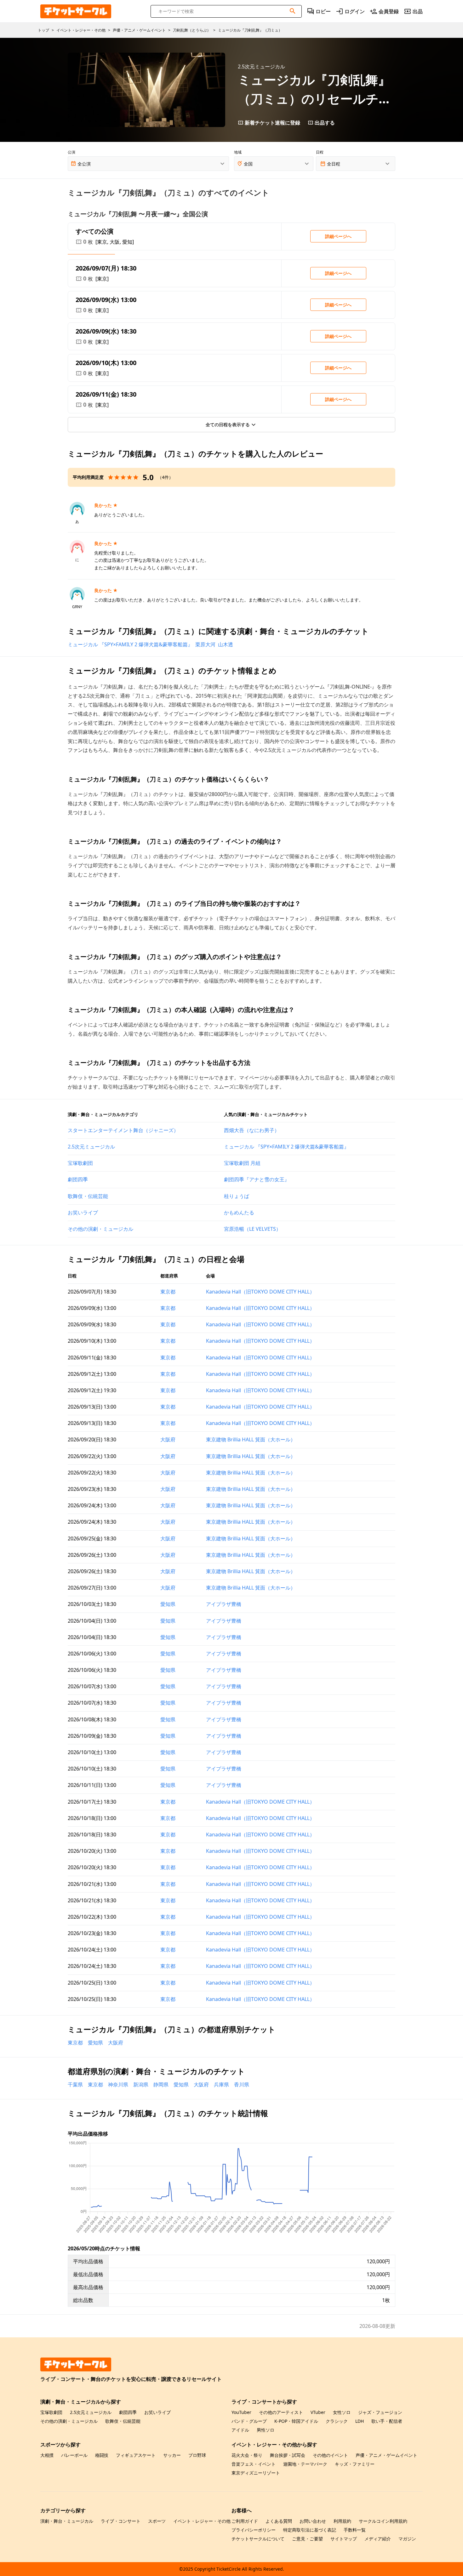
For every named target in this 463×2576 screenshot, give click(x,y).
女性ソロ (342, 2412)
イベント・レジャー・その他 (202, 2521)
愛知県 (168, 1604)
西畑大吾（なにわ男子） (252, 1130)
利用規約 (342, 2521)
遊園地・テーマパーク (305, 2464)
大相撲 (47, 2455)
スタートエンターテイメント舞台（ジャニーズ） (123, 1130)
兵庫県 (221, 2085)
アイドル (240, 2430)
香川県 (242, 2085)
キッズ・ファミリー (355, 2464)
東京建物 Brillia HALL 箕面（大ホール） (251, 1439)
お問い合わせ (313, 2521)
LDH (360, 2421)
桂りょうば (237, 1196)
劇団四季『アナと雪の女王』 (257, 1179)
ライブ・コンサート (121, 2521)
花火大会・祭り (247, 2455)
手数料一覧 (355, 2530)
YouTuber (241, 2412)
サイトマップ (344, 2539)
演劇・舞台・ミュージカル (67, 2521)
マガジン (407, 2539)
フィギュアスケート (136, 2455)
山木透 (226, 644)
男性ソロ (266, 2430)
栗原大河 (205, 644)
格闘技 (102, 2455)
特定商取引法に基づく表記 (310, 2530)
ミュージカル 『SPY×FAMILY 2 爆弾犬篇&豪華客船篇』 (130, 644)
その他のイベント (330, 2455)
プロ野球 (197, 2455)
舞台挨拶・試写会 (288, 2455)
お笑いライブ (83, 1212)
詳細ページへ (338, 236)
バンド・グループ (249, 2421)
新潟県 (141, 2085)
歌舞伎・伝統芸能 (88, 1196)
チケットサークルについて (258, 2539)
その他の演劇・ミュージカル (100, 1229)
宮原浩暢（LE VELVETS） (252, 1229)
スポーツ (157, 2521)
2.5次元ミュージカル (91, 1147)
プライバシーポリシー (254, 2530)
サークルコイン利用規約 (383, 2521)
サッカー (172, 2455)
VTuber (318, 2412)
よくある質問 (279, 2521)
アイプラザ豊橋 (224, 1604)
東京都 (168, 1292)
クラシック (337, 2421)
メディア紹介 (378, 2539)
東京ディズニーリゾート (256, 2473)
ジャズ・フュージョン (380, 2412)
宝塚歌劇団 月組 (242, 1163)
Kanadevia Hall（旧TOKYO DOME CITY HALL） (260, 1292)
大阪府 (168, 1439)
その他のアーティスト (281, 2412)
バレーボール (74, 2455)
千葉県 (75, 2085)
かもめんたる (239, 1212)
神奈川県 (118, 2085)
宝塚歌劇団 (80, 1163)
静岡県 (161, 2085)
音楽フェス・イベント (254, 2464)
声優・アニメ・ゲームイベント (386, 2455)
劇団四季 (78, 1179)
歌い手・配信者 (387, 2421)
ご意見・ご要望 (307, 2539)
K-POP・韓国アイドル (296, 2421)
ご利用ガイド (245, 2521)
